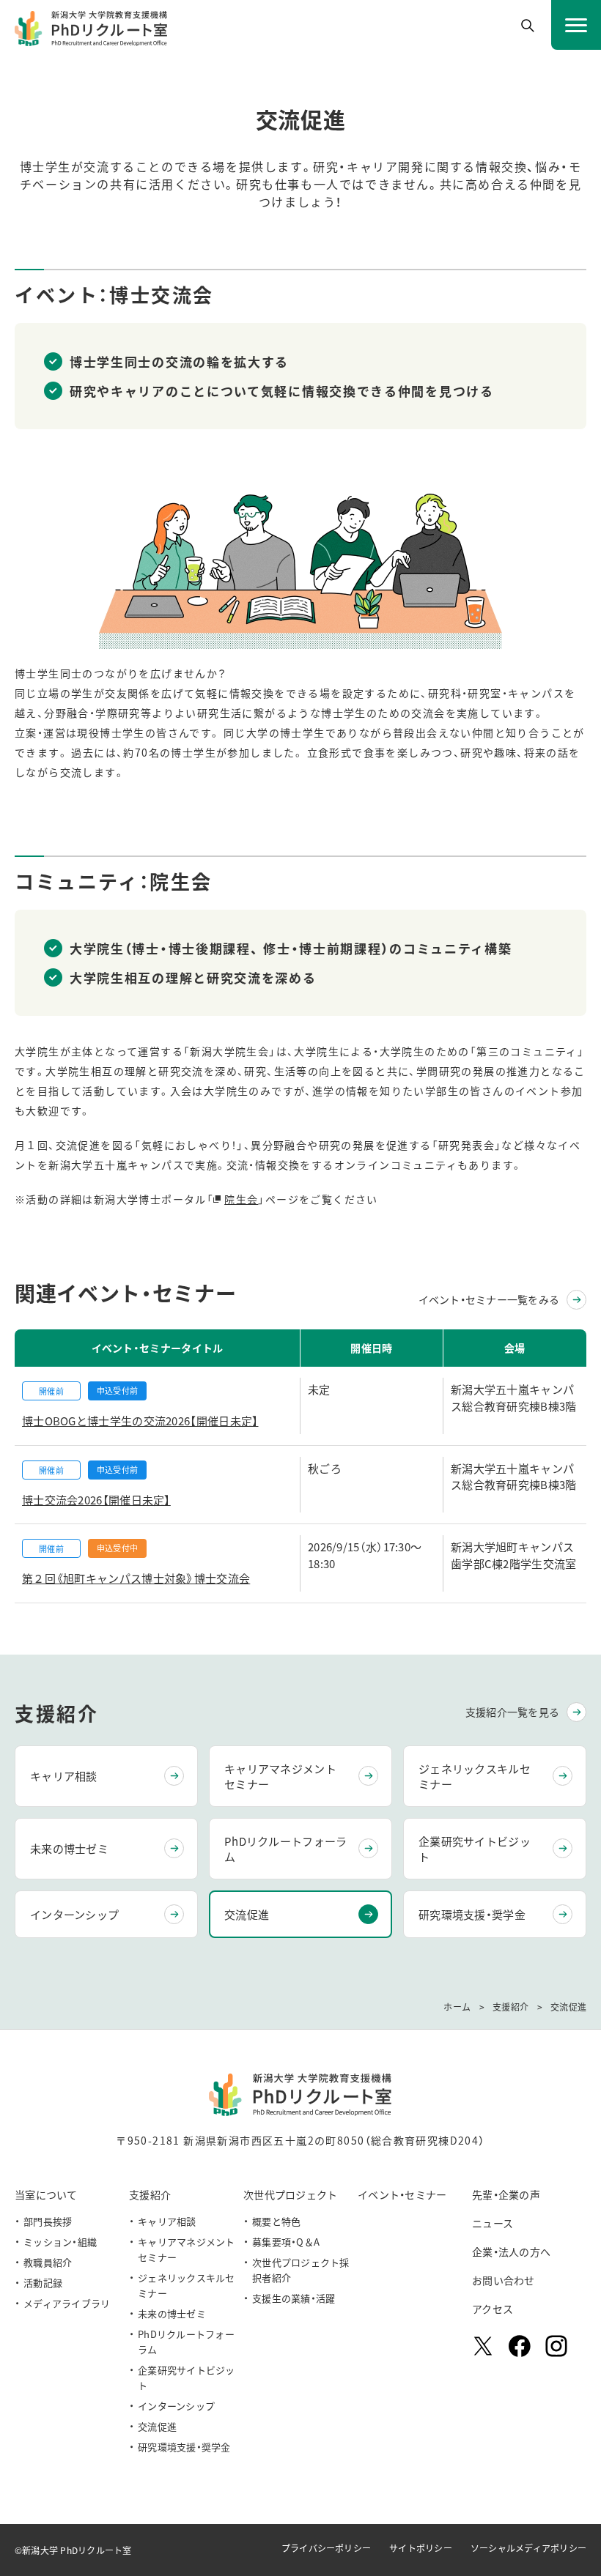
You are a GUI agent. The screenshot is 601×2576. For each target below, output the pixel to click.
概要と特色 (276, 2221)
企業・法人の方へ (511, 2252)
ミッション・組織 (60, 2242)
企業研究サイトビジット (475, 1849)
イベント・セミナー (402, 2194)
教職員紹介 (48, 2262)
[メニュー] (576, 25)
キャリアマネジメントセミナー (280, 1776)
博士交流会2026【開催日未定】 (96, 1500)
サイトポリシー (421, 2548)
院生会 (241, 1199)
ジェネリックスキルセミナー (475, 1776)
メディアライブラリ (67, 2303)
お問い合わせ (504, 2280)
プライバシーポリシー (326, 2548)
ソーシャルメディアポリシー (528, 2548)
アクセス (493, 2309)
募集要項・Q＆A (286, 2242)
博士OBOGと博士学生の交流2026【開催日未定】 (140, 1421)
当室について (46, 2194)
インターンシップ (74, 1914)
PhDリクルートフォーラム (286, 1849)
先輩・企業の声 (506, 2194)
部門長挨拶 (48, 2221)
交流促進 (247, 1914)
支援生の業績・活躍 (294, 2298)
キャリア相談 (64, 1776)
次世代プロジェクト (291, 2194)
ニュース (493, 2223)
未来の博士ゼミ (69, 1848)
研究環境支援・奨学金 (472, 1914)
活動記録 (43, 2283)
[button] (528, 26)
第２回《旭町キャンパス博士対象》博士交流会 (136, 1578)
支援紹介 (150, 2194)
